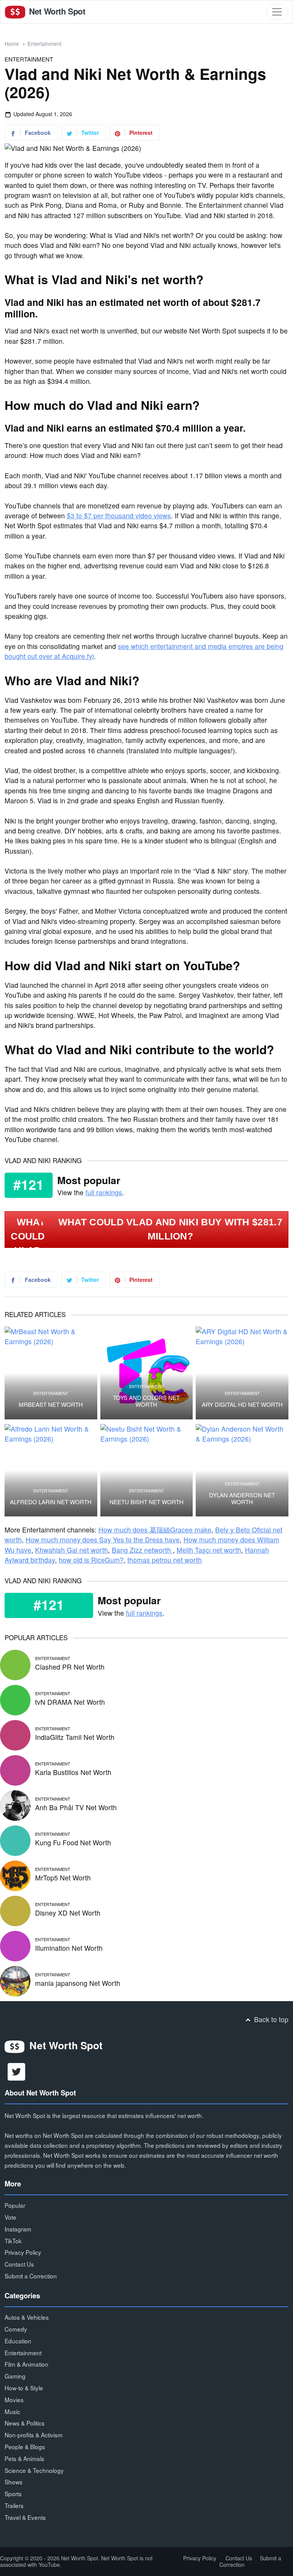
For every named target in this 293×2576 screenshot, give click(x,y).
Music (12, 2411)
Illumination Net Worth (69, 1948)
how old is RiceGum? (91, 1560)
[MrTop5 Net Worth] (15, 1875)
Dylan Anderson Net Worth (242, 1498)
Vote (10, 2217)
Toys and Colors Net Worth (146, 1401)
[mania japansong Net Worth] (15, 1980)
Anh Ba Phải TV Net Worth (76, 1807)
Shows (14, 2482)
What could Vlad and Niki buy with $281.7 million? (170, 1229)
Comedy (16, 2329)
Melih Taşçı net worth (209, 1550)
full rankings (104, 1192)
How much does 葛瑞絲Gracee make (155, 1530)
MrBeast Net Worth (51, 1405)
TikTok (13, 2241)
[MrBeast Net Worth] (51, 1373)
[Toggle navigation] (277, 12)
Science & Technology (34, 2470)
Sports (13, 2493)
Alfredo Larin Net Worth (51, 1502)
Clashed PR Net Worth (70, 1667)
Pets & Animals (24, 2458)
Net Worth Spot (56, 11)
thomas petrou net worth (165, 1560)
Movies (14, 2400)
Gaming (15, 2376)
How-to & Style (24, 2388)
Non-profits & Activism (34, 2435)
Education (18, 2341)
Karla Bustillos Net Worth (73, 1772)
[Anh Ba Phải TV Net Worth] (15, 1804)
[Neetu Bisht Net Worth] (147, 1470)
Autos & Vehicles (27, 2317)
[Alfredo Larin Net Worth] (51, 1470)
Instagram (18, 2229)
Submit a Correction (31, 2276)
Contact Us (19, 2264)
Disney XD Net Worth (68, 1913)
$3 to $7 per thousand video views (119, 515)
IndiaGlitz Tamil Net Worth (75, 1737)
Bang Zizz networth (142, 1550)
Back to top (270, 2019)
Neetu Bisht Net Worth (146, 1502)
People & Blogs (25, 2447)
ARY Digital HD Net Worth (242, 1405)
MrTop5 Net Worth (63, 1878)
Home (12, 44)
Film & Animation (27, 2364)
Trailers (14, 2505)
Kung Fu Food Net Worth (73, 1842)
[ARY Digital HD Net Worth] (242, 1373)
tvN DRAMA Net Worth (70, 1702)
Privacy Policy (23, 2252)
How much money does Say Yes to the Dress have (103, 1540)
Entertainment (44, 44)
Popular (15, 2205)
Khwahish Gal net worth (72, 1550)
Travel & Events (25, 2517)
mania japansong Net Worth (78, 1983)
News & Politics (25, 2423)
